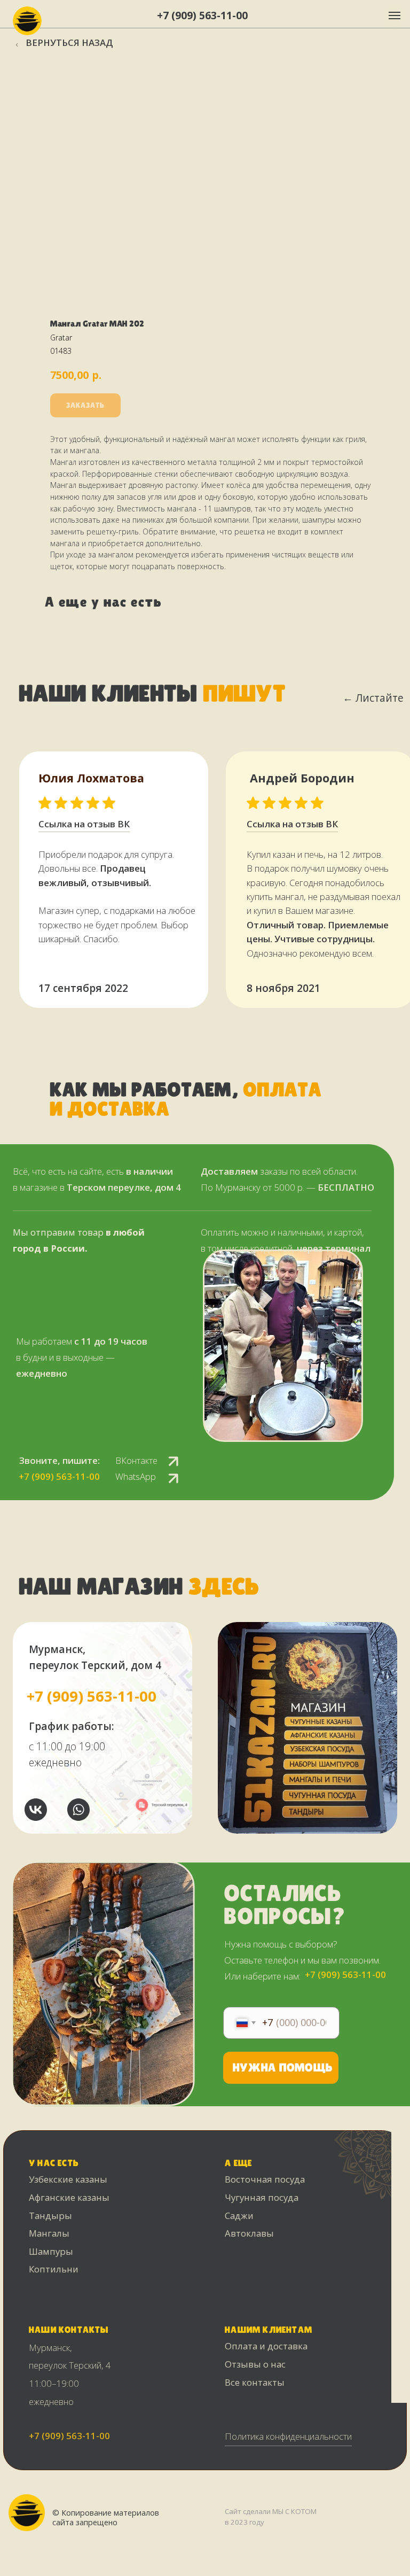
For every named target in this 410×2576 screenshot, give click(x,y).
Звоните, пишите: (60, 1460)
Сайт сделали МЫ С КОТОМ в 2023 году (271, 2517)
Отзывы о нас (255, 2364)
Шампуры (51, 2251)
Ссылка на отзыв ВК (292, 824)
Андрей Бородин (302, 778)
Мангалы (49, 2233)
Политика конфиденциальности (288, 2436)
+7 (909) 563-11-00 (202, 15)
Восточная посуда (265, 2179)
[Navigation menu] (395, 15)
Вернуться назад (69, 42)
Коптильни (54, 2269)
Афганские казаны (69, 2197)
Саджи (239, 2216)
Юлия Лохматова (91, 778)
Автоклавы (249, 2233)
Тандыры (50, 2216)
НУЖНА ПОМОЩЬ (283, 2067)
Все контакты (255, 2382)
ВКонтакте (136, 1460)
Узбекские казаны (68, 2179)
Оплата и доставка (266, 2346)
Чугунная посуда (262, 2197)
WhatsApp (136, 1476)
